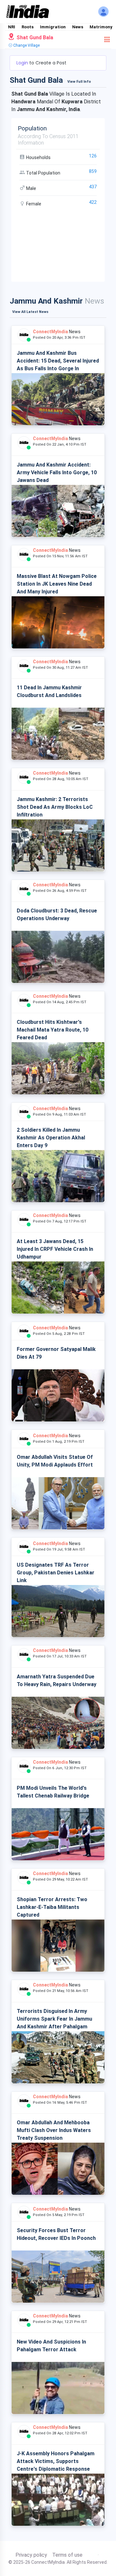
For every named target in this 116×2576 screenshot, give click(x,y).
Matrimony (101, 27)
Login (23, 63)
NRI (12, 27)
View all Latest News (30, 312)
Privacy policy (31, 2555)
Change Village (26, 45)
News (78, 27)
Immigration (53, 27)
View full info (79, 82)
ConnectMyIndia (50, 332)
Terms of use (67, 2555)
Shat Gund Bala (34, 38)
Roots (28, 27)
